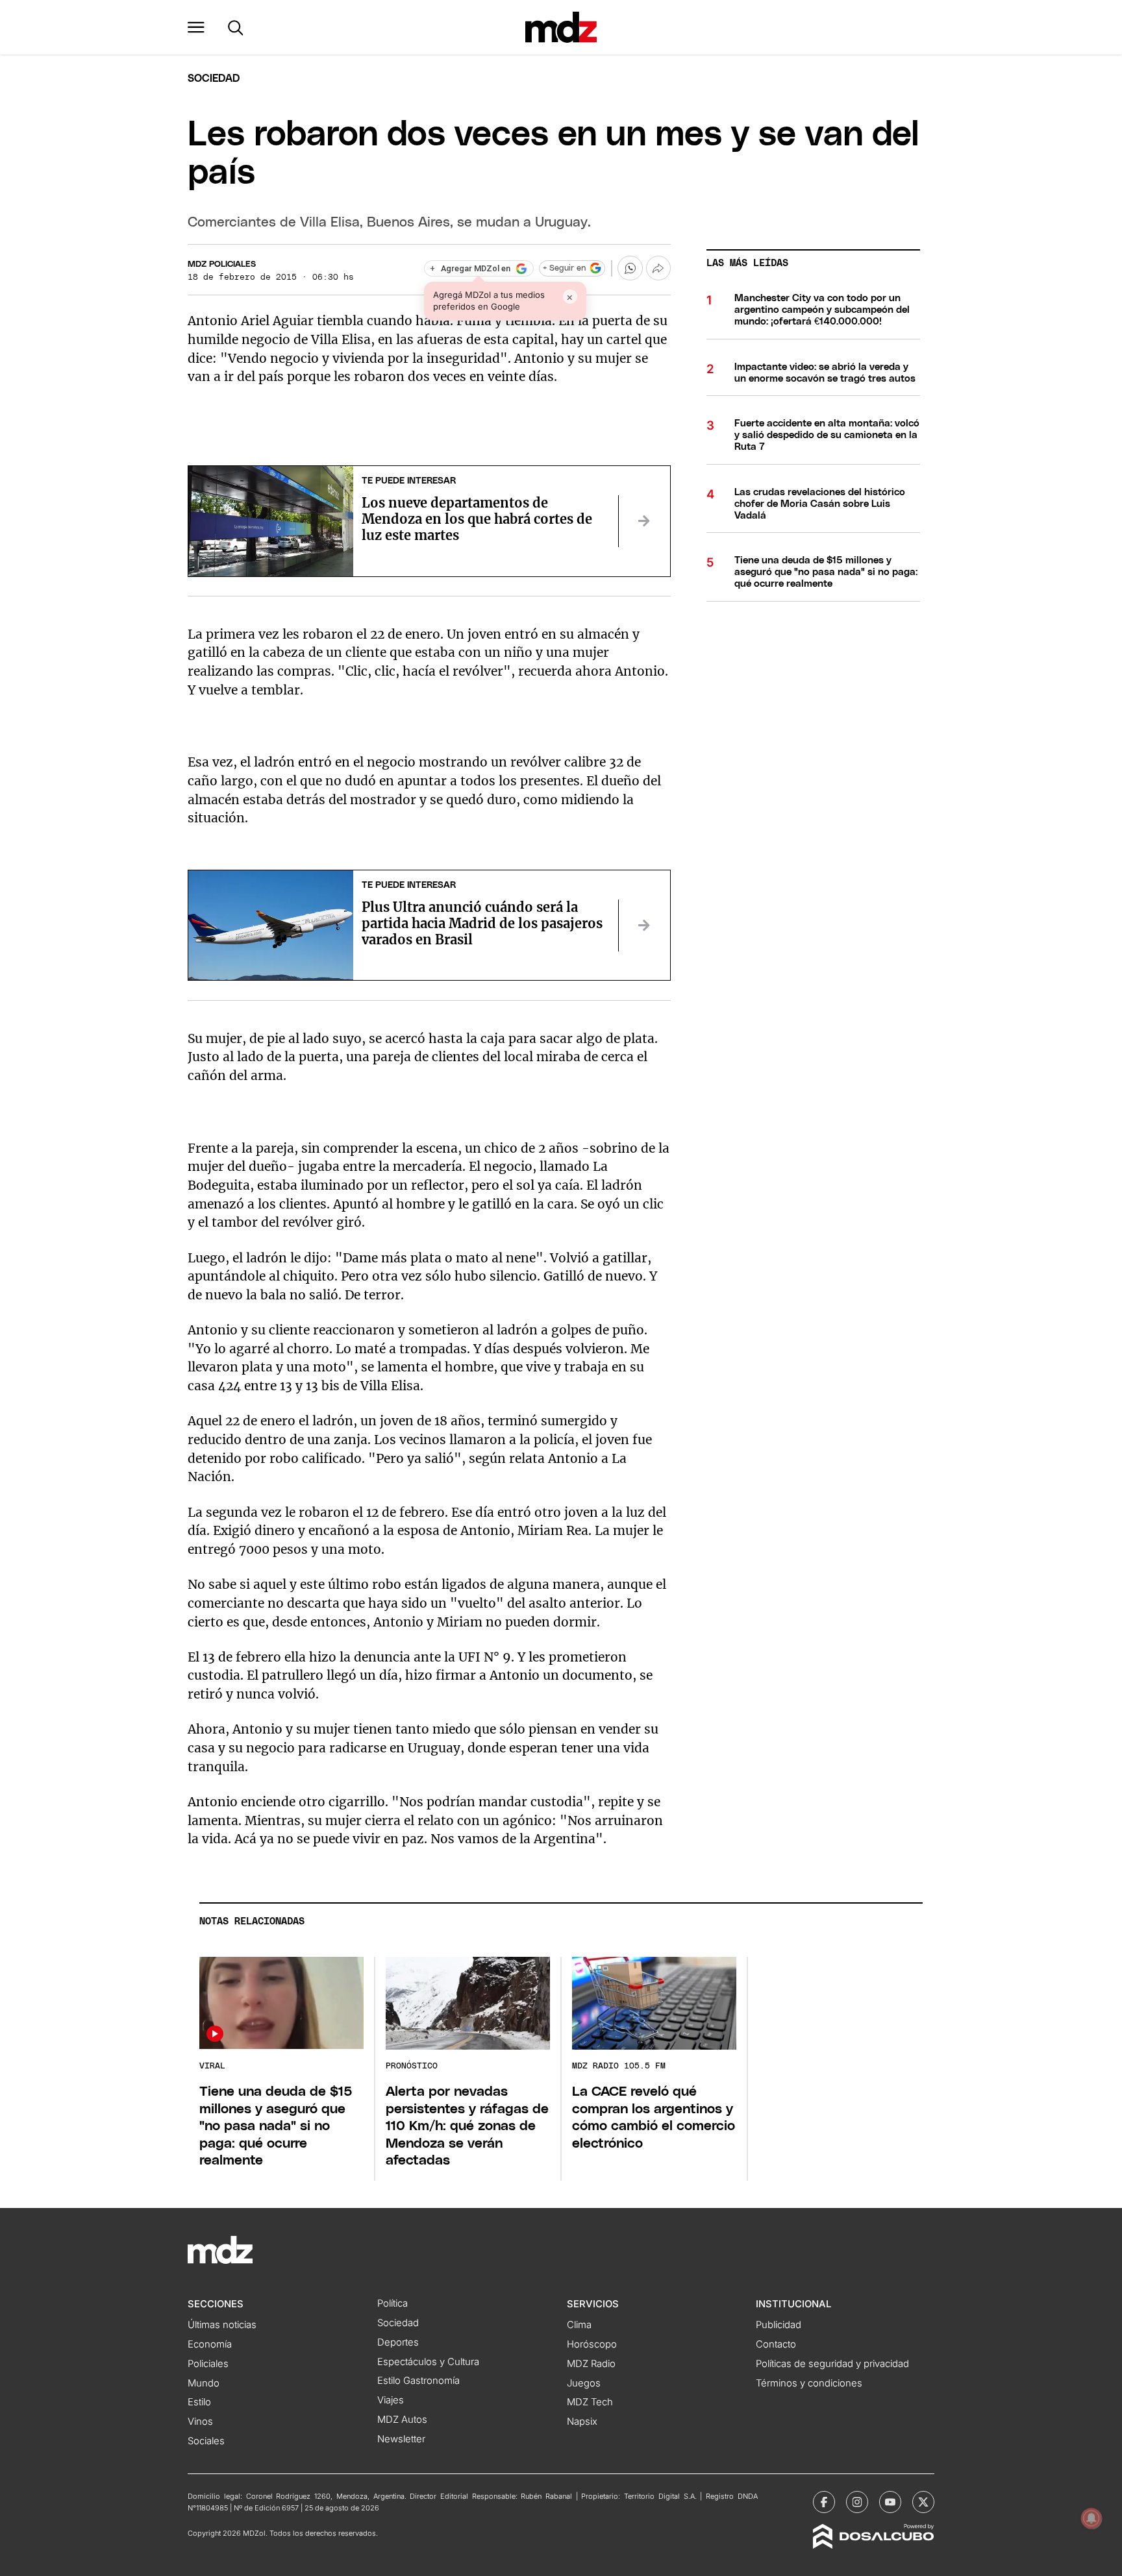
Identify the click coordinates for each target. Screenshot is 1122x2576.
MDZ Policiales (222, 264)
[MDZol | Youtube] (890, 2502)
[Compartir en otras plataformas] (658, 268)
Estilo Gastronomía (418, 2381)
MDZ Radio (591, 2364)
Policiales (208, 2364)
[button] (196, 27)
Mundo (204, 2383)
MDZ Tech (590, 2402)
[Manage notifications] (1091, 2518)
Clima (579, 2325)
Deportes (398, 2342)
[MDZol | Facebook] (824, 2502)
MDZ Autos (402, 2420)
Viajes (391, 2400)
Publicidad (779, 2325)
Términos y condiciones (809, 2383)
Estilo (199, 2402)
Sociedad (214, 79)
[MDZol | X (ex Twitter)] (923, 2502)
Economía (210, 2344)
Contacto (776, 2344)
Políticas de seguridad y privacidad (832, 2364)
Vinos (200, 2422)
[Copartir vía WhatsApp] (630, 268)
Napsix (582, 2422)
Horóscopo (592, 2344)
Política (393, 2303)
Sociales (206, 2441)
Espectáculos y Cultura (428, 2362)
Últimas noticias (222, 2325)
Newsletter (401, 2439)
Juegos (584, 2383)
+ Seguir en (564, 268)
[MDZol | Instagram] (857, 2502)
